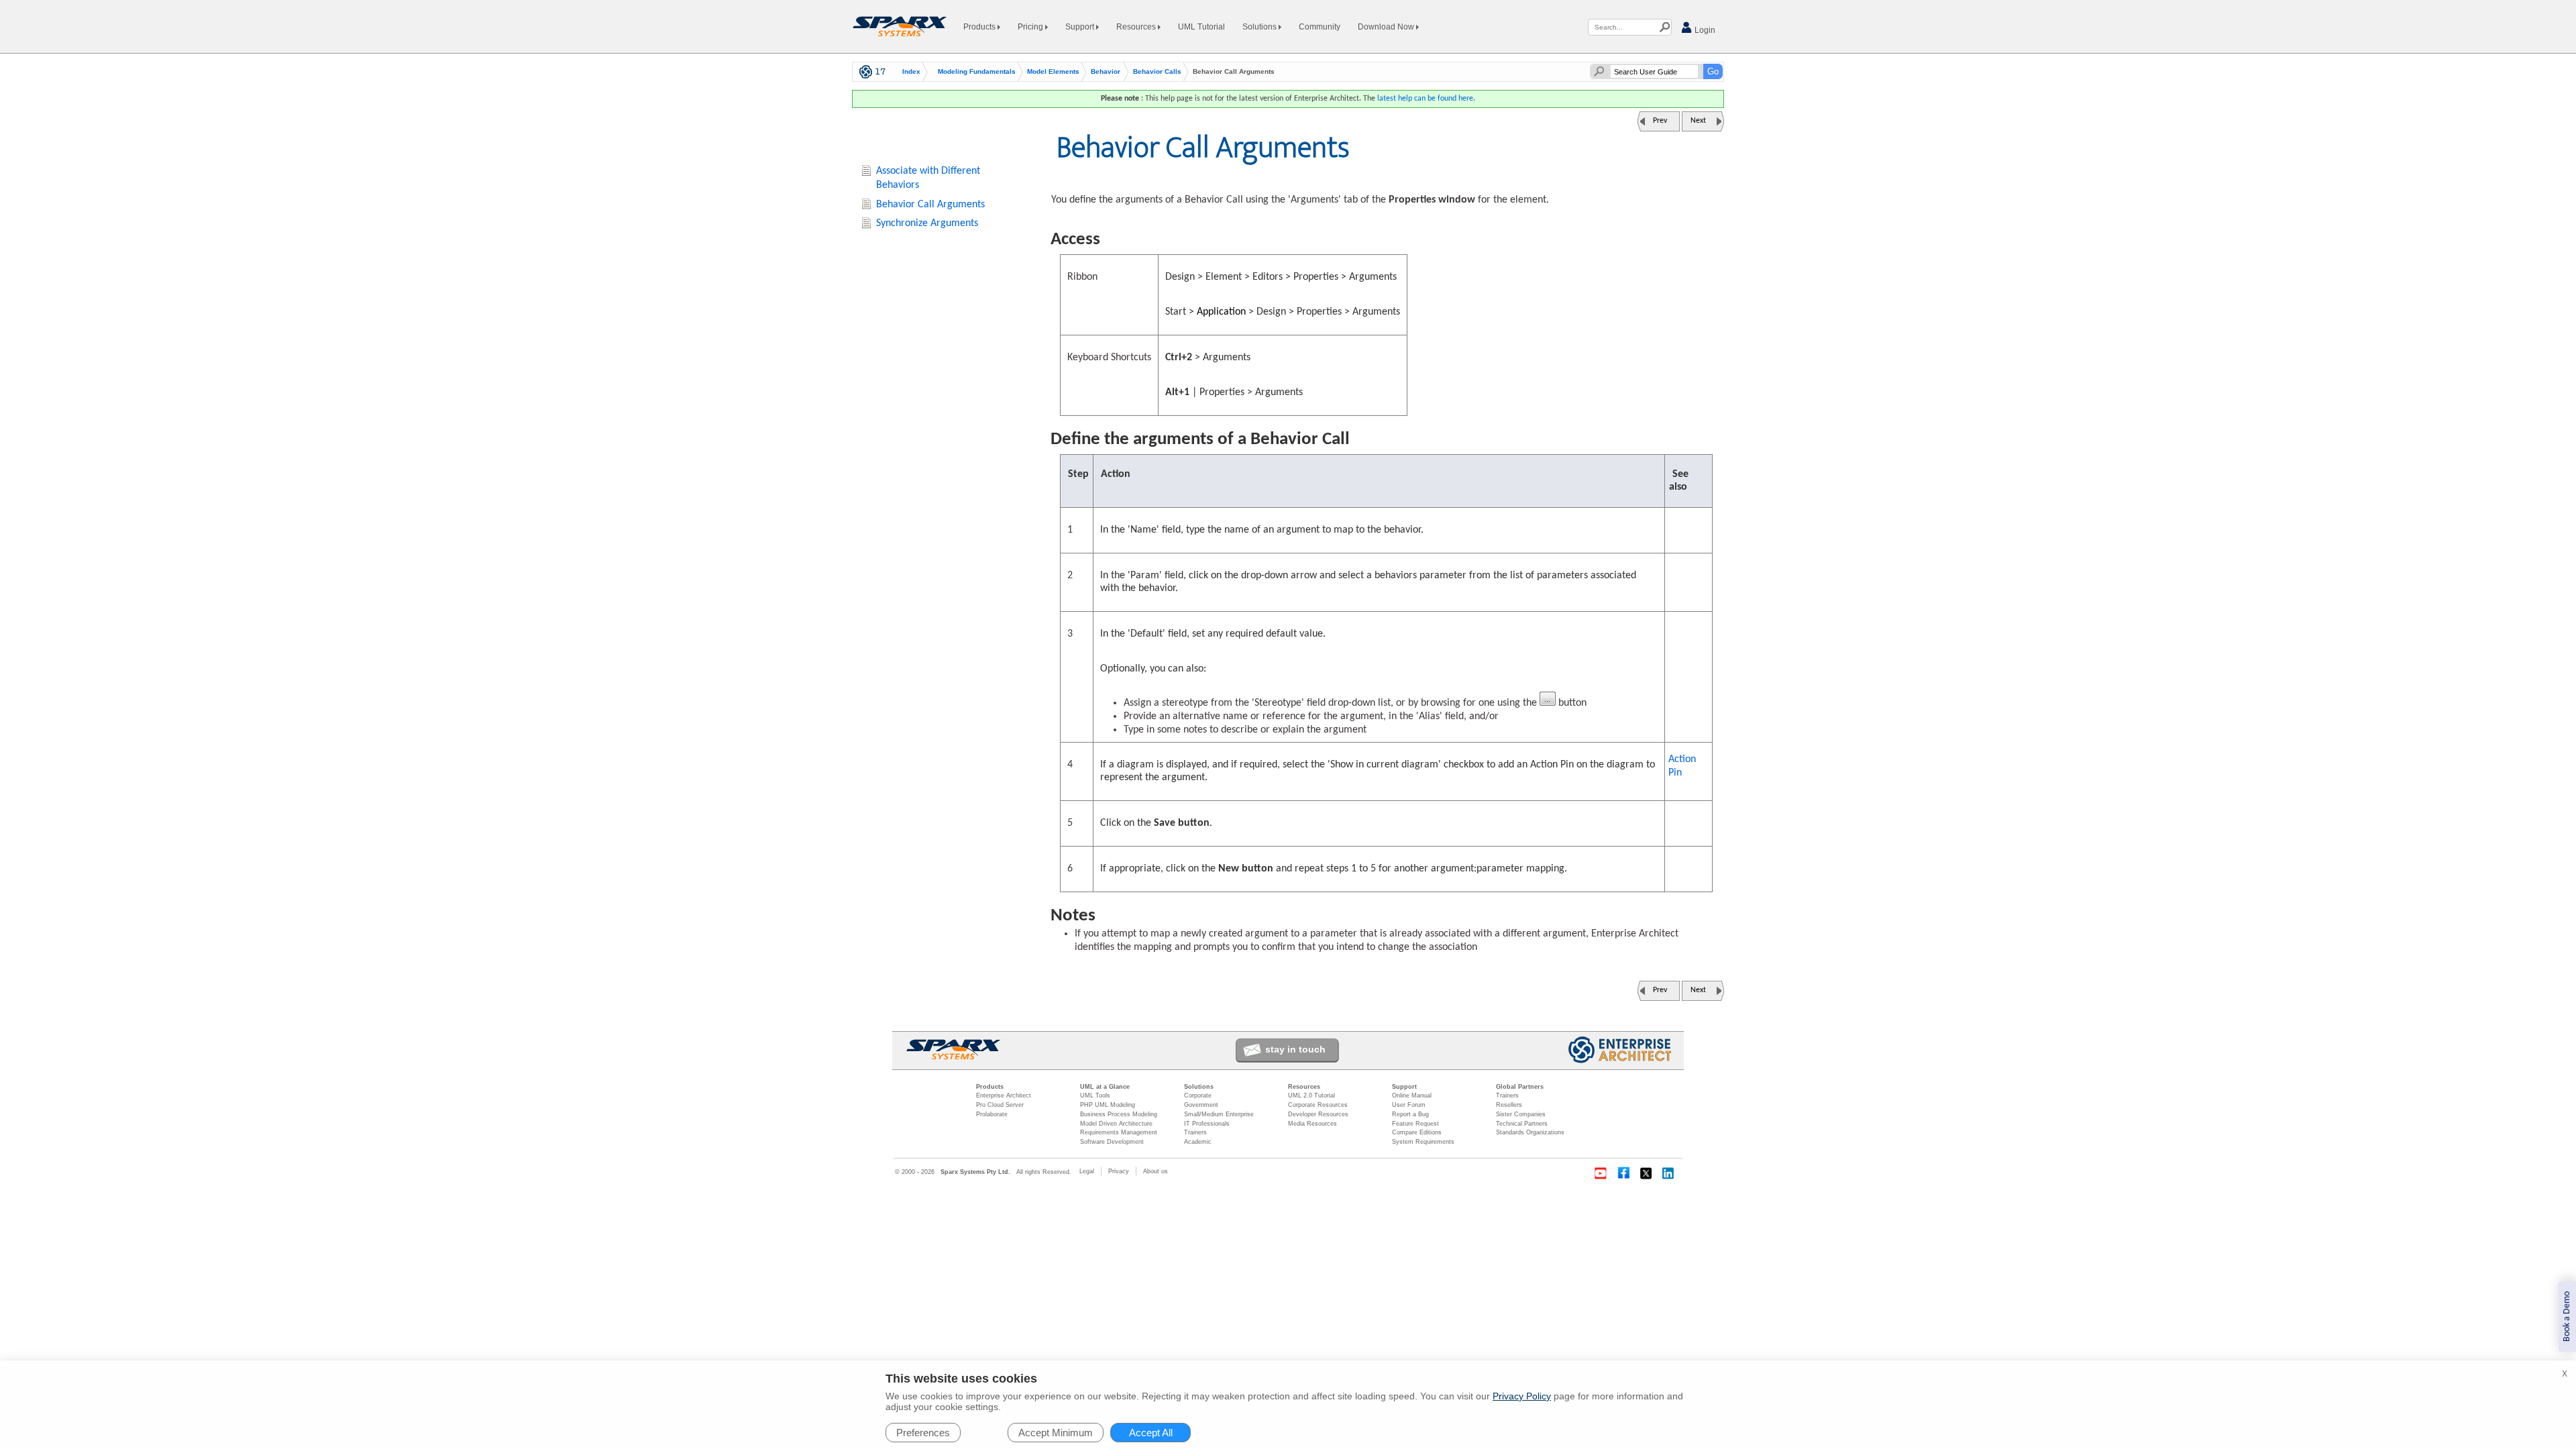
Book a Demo (2567, 1317)
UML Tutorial (1201, 27)
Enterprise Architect (1004, 1095)
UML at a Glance (1105, 1087)
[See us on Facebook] (1623, 1173)
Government (1201, 1105)
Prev (1660, 121)
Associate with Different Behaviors (928, 178)
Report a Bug (1410, 1114)
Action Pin (1682, 766)
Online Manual (1412, 1095)
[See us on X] (1646, 1173)
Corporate (1198, 1095)
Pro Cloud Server (1000, 1105)
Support (1081, 27)
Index (911, 72)
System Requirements (1423, 1142)
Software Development (1112, 1142)
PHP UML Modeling (1108, 1105)
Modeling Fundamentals (977, 72)
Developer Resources (1318, 1114)
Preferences (923, 1433)
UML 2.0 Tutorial (1311, 1095)
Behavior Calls (1157, 72)
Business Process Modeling (1119, 1114)
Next (1698, 121)
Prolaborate (992, 1114)
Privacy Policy (1522, 1396)
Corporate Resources (1318, 1105)
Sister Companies (1521, 1114)
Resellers (1509, 1105)
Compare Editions (1417, 1132)
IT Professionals (1207, 1124)
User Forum (1409, 1105)
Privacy (1119, 1171)
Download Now (1387, 27)
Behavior (1106, 72)
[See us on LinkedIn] (1669, 1173)
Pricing (1031, 27)
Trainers (1195, 1132)
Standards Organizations (1530, 1132)
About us (1156, 1171)
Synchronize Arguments (927, 223)
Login (1704, 30)
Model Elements (1053, 72)
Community (1320, 27)
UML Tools (1095, 1095)
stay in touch (1295, 1049)
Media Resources (1312, 1124)
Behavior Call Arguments (930, 205)
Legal (1087, 1171)
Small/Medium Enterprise (1219, 1114)
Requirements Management (1119, 1132)
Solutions (1260, 27)
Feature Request (1415, 1124)
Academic (1198, 1142)
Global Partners (1520, 1087)
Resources (1137, 27)
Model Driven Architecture (1116, 1124)
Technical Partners (1522, 1124)
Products (980, 27)
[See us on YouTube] (1601, 1173)
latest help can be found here (1425, 99)
